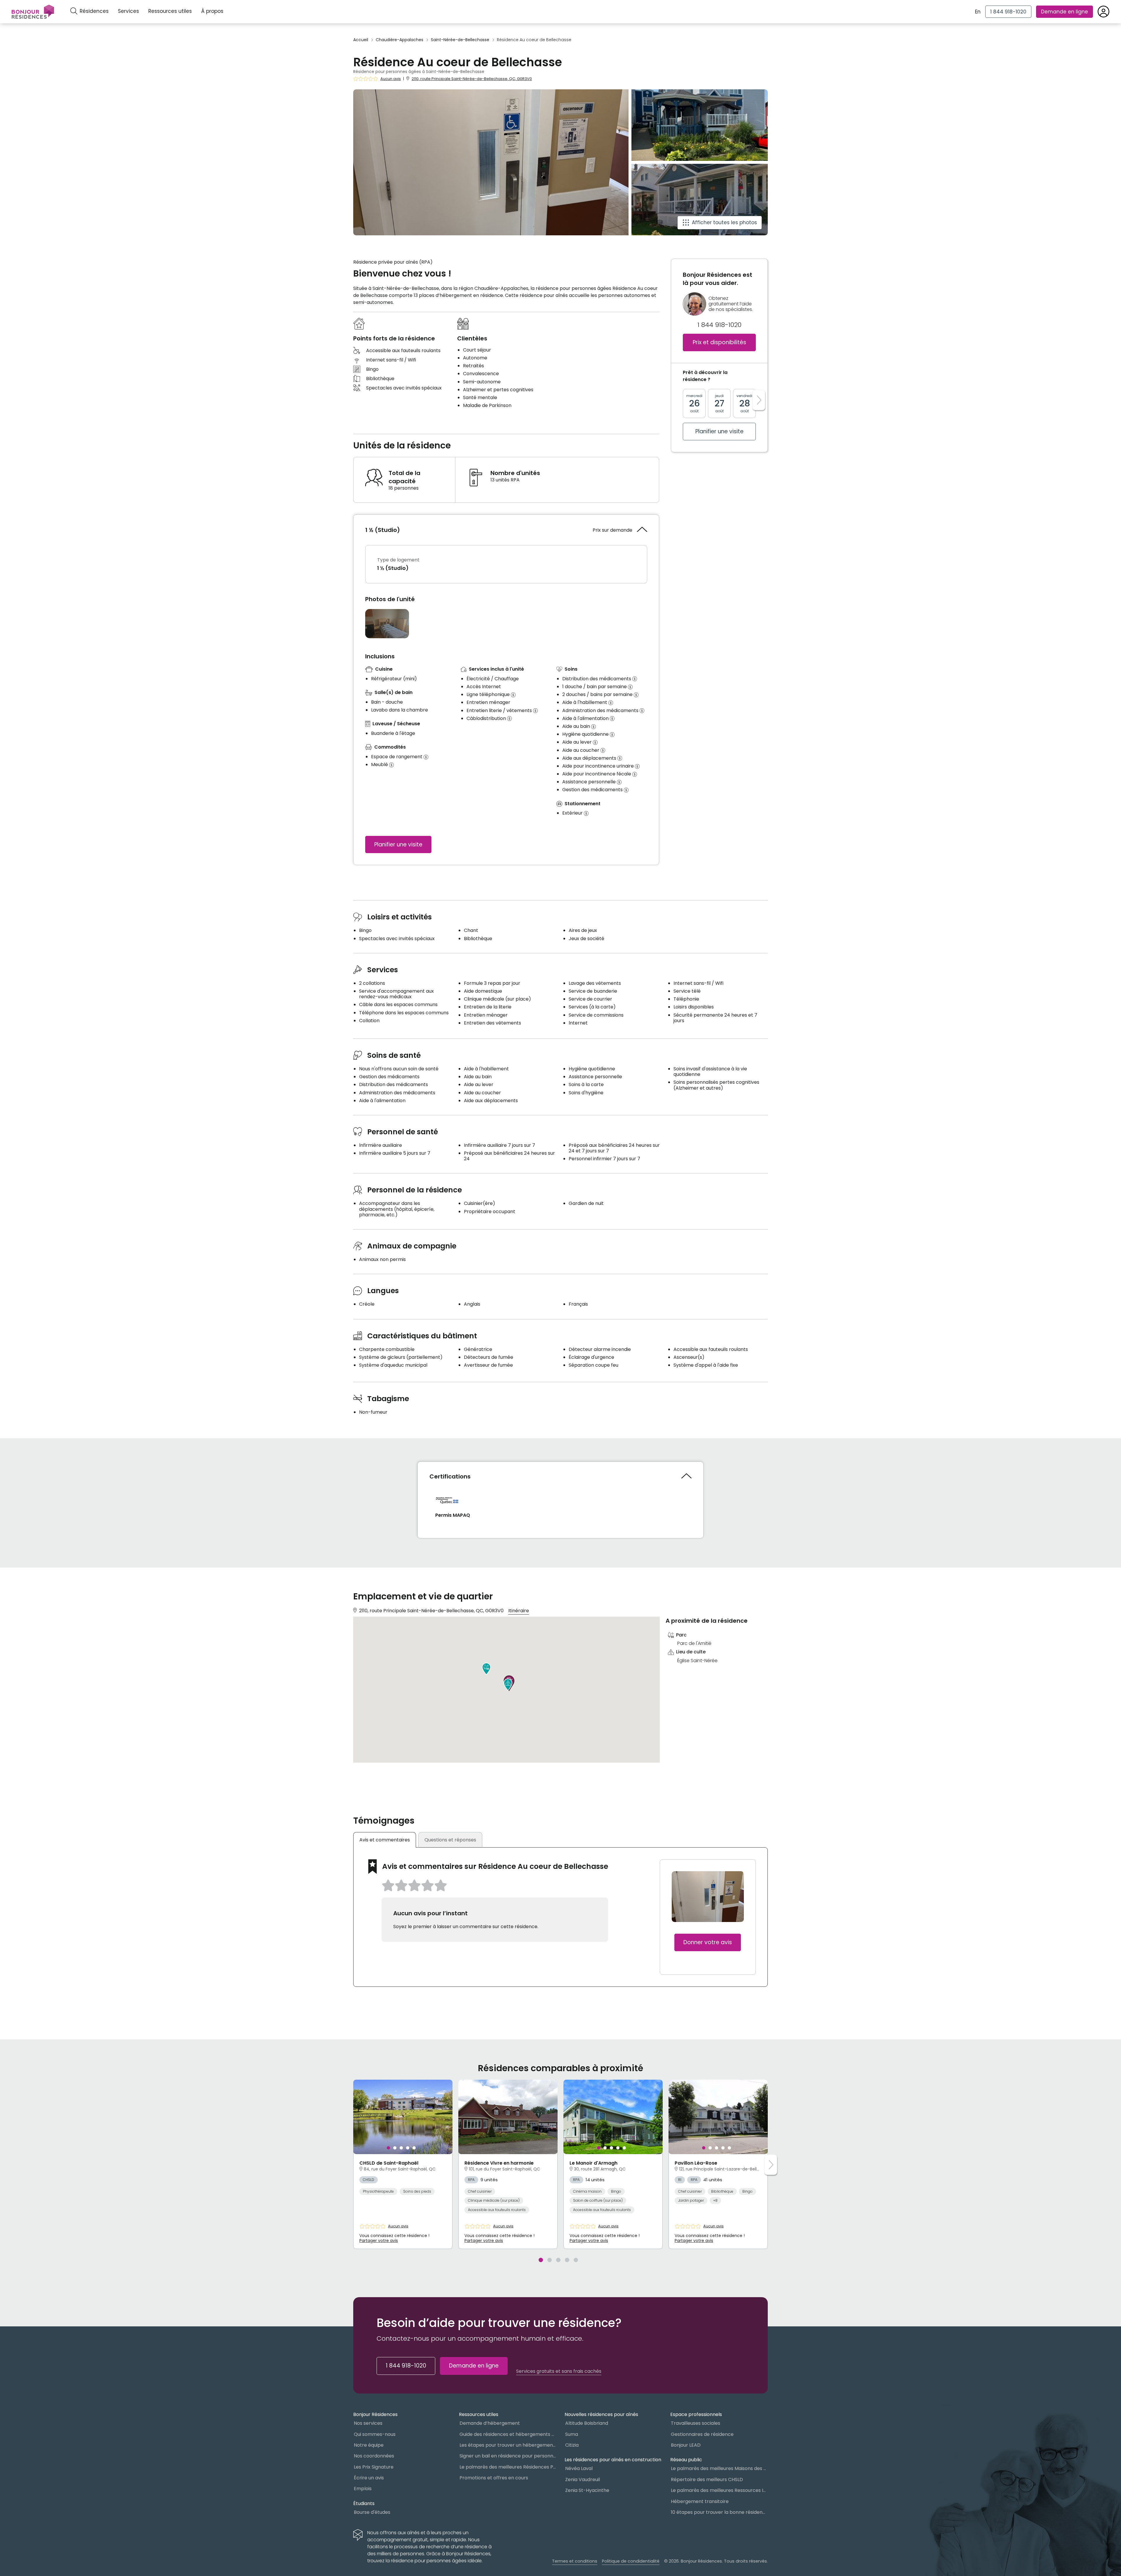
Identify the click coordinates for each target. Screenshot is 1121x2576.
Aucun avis (391, 79)
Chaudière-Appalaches (400, 40)
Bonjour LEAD (686, 2445)
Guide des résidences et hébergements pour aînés (508, 2434)
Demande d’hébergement (490, 2423)
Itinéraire (519, 1611)
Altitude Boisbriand (587, 2423)
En (978, 12)
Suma (572, 2434)
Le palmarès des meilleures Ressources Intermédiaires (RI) (719, 2490)
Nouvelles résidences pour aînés (601, 2414)
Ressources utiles (170, 11)
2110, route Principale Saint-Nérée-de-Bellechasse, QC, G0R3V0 (472, 79)
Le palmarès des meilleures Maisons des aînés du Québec (719, 2468)
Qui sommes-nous (375, 2434)
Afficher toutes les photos (724, 222)
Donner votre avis (708, 1942)
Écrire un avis (369, 2478)
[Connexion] (1103, 12)
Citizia (572, 2445)
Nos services (368, 2423)
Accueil (361, 40)
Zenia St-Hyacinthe (587, 2490)
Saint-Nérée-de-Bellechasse (460, 40)
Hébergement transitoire (700, 2501)
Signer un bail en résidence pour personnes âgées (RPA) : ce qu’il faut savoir (508, 2456)
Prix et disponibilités (719, 343)
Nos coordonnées (374, 2456)
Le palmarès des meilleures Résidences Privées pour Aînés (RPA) (508, 2467)
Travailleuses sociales (696, 2423)
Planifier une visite (398, 845)
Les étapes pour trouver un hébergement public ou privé (508, 2445)
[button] (486, 1669)
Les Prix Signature (374, 2467)
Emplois (363, 2489)
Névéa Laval (579, 2468)
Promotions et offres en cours (494, 2478)
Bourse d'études (372, 2512)
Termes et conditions (575, 2561)
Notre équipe (369, 2445)
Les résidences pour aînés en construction (613, 2460)
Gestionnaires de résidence (702, 2434)
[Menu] (33, 12)
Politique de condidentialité (631, 2561)
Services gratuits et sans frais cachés (559, 2371)
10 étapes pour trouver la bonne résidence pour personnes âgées (719, 2512)
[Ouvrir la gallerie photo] (387, 624)
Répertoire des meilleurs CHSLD (707, 2480)
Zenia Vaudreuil (583, 2480)
